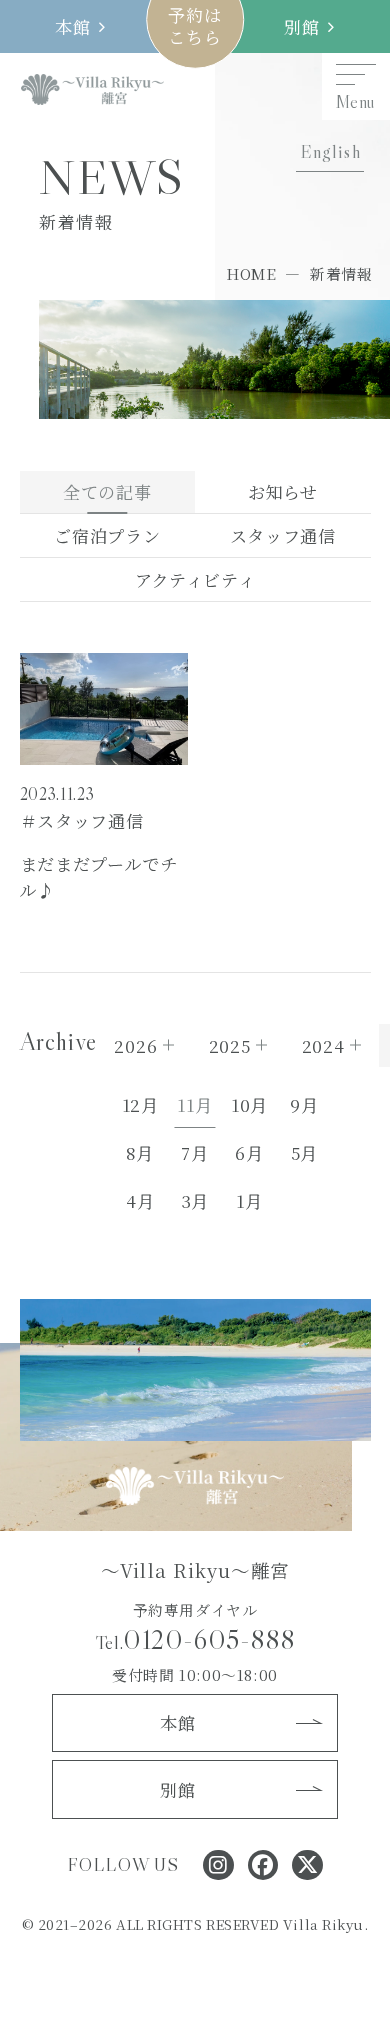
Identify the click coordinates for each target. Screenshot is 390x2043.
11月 (194, 1104)
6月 (249, 1152)
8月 (139, 1152)
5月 (304, 1152)
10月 (249, 1104)
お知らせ (283, 491)
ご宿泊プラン (107, 535)
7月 (194, 1152)
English (330, 151)
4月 (140, 1200)
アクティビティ (195, 579)
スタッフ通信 (283, 535)
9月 (304, 1104)
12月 (140, 1104)
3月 (195, 1200)
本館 (73, 26)
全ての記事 (107, 491)
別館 (302, 26)
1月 (249, 1200)
